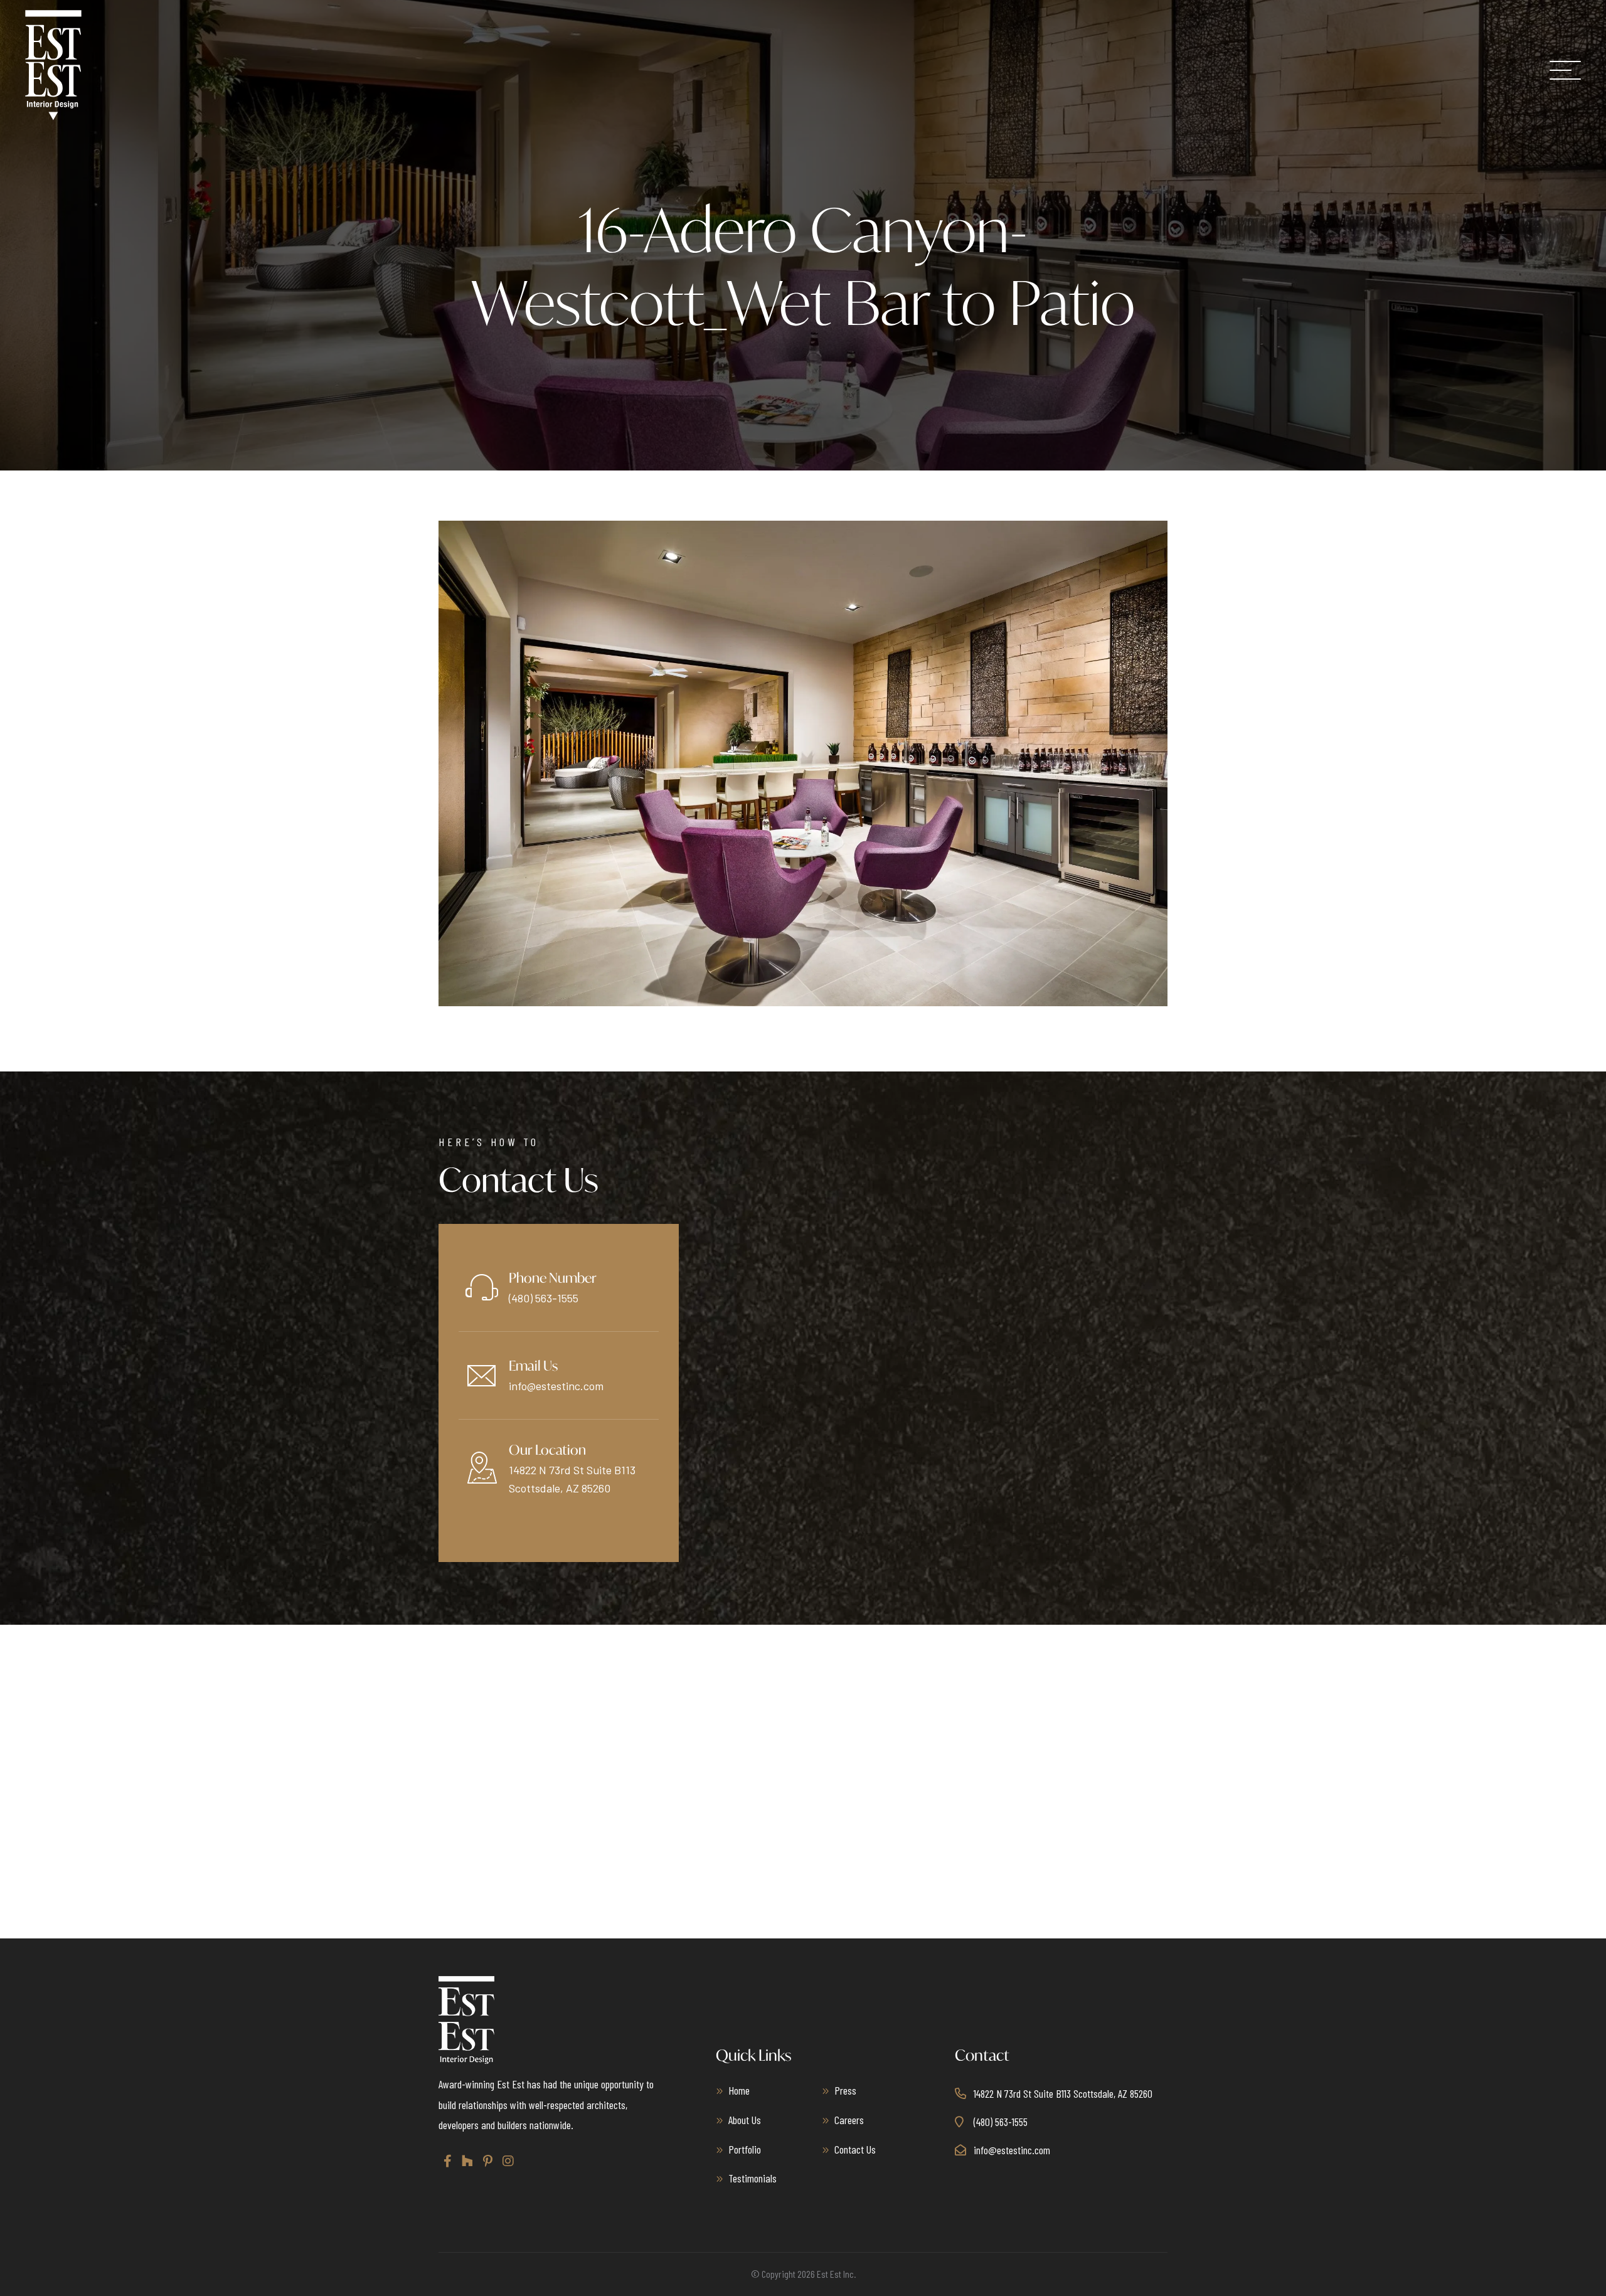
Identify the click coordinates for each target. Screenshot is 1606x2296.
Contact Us (855, 2149)
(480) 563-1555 (544, 1298)
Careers (849, 2120)
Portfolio (745, 2149)
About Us (745, 2120)
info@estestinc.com (556, 1386)
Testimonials (752, 2178)
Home (739, 2090)
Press (845, 2090)
